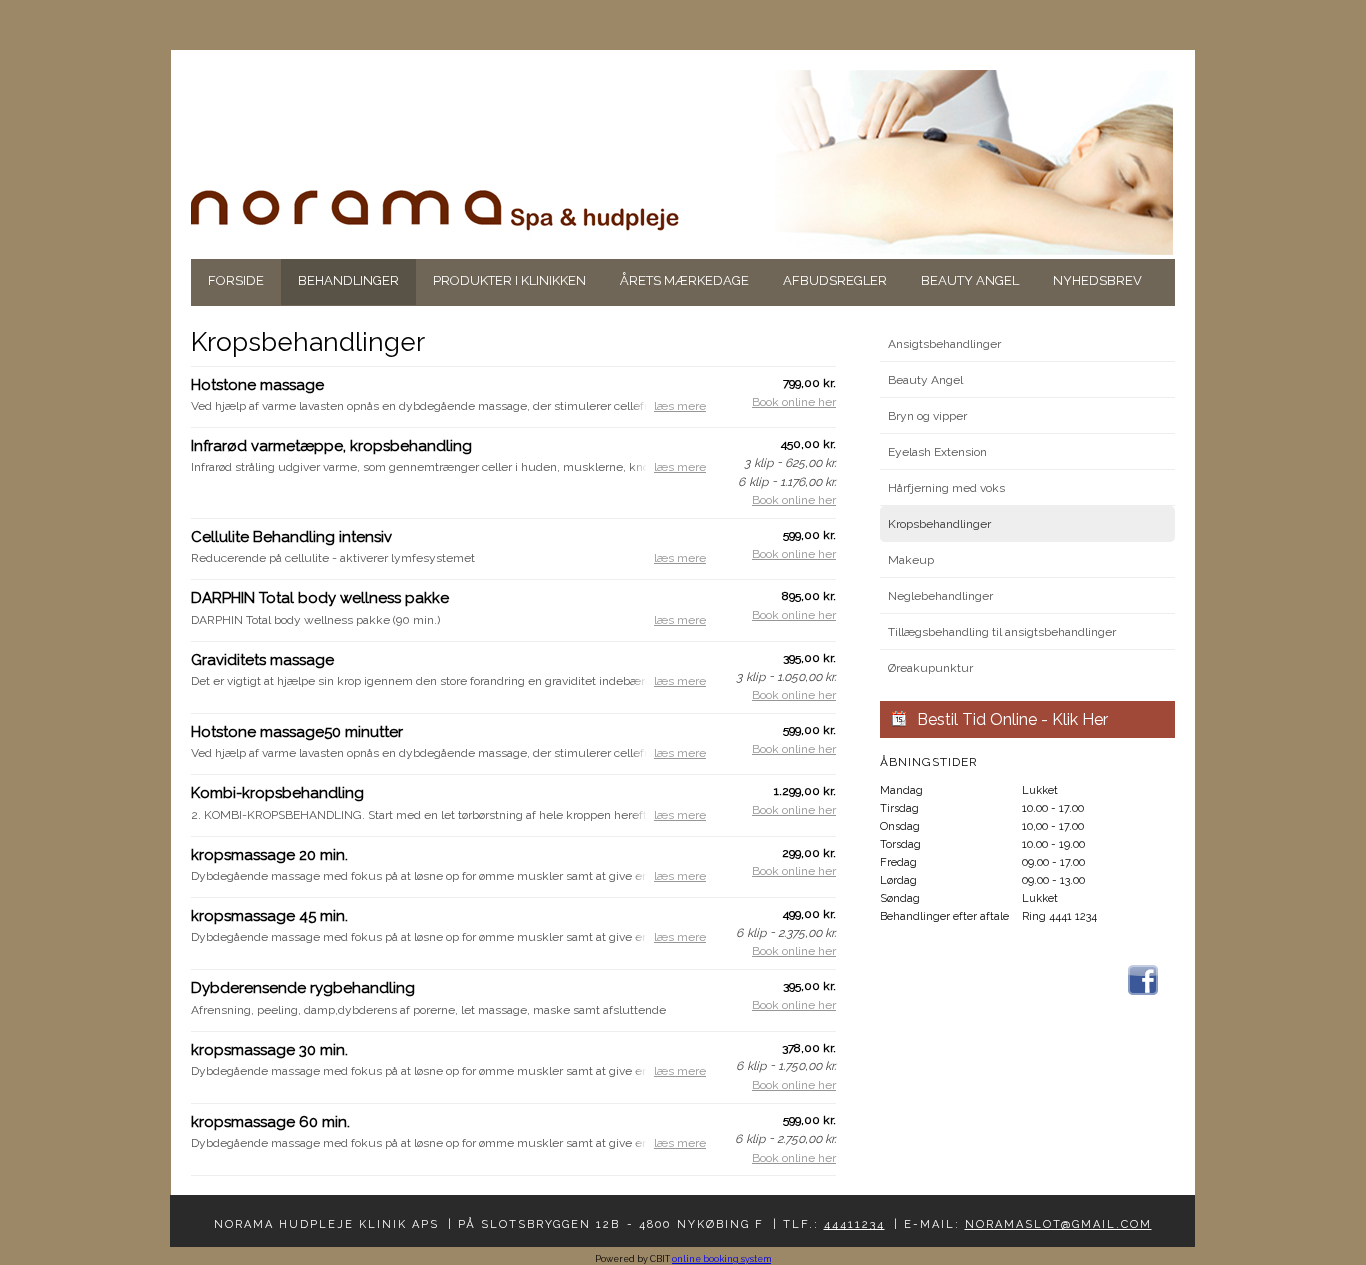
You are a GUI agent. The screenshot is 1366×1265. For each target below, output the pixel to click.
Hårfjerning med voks (946, 488)
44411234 (854, 1224)
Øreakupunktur (930, 668)
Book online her (794, 402)
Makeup (911, 560)
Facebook (1143, 980)
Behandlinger (348, 280)
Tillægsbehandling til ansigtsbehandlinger (1002, 632)
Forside (236, 280)
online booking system (721, 1259)
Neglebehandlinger (940, 596)
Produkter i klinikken (509, 280)
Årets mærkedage (684, 280)
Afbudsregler (835, 280)
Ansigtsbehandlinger (944, 344)
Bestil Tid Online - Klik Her (1012, 719)
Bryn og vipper (927, 416)
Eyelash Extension (937, 452)
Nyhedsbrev (1097, 280)
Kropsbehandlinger (939, 524)
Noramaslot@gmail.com (1058, 1224)
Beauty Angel (970, 280)
